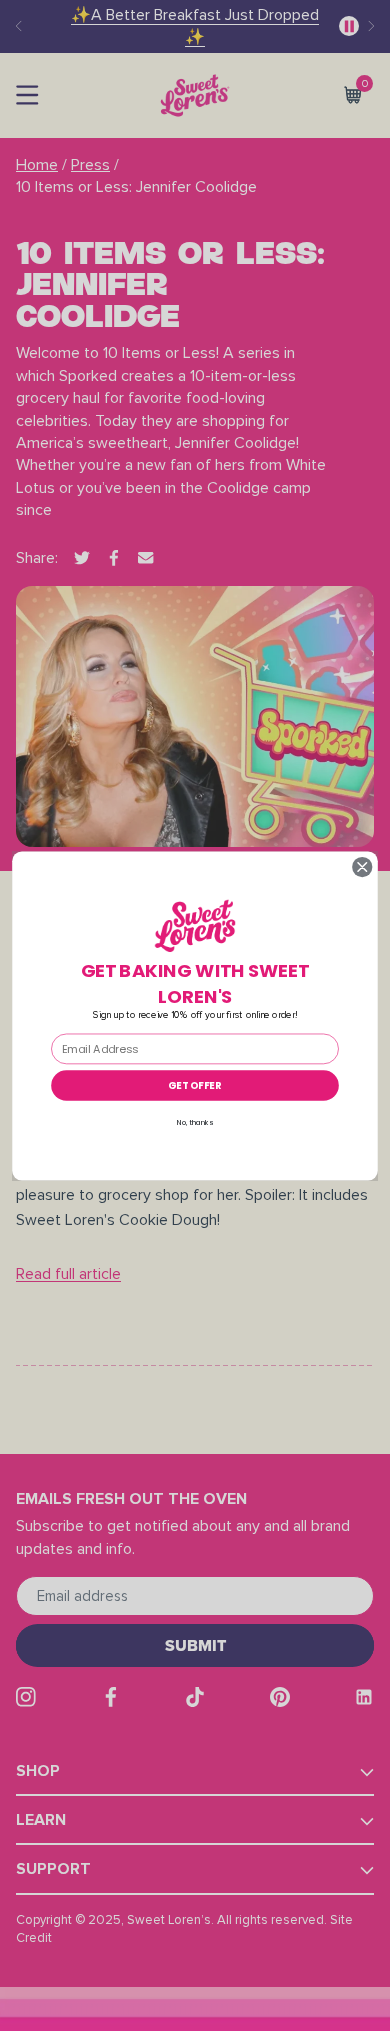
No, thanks (195, 1122)
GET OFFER (194, 1085)
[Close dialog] (362, 866)
